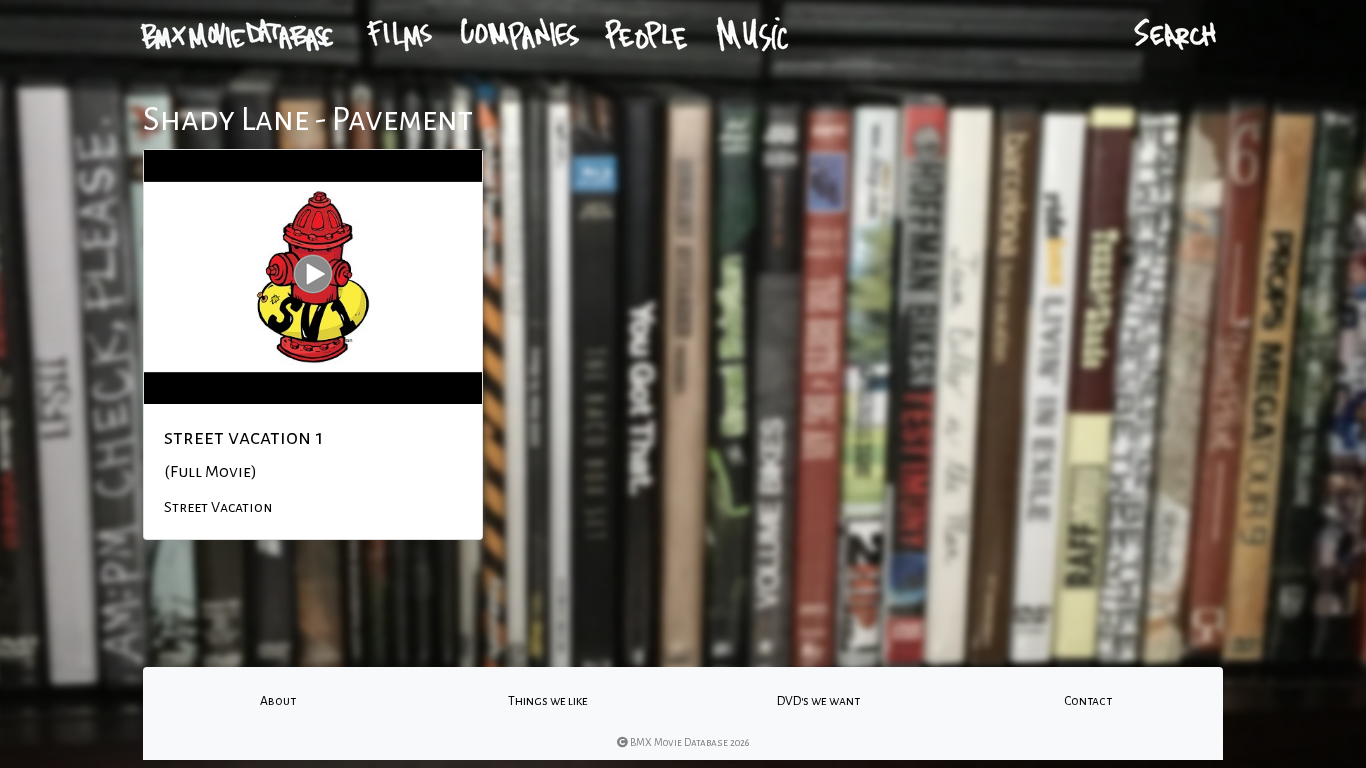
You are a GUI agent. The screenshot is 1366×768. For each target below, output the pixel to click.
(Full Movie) (210, 472)
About (278, 701)
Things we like (548, 701)
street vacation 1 (243, 437)
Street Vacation (218, 507)
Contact (1088, 701)
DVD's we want (818, 701)
